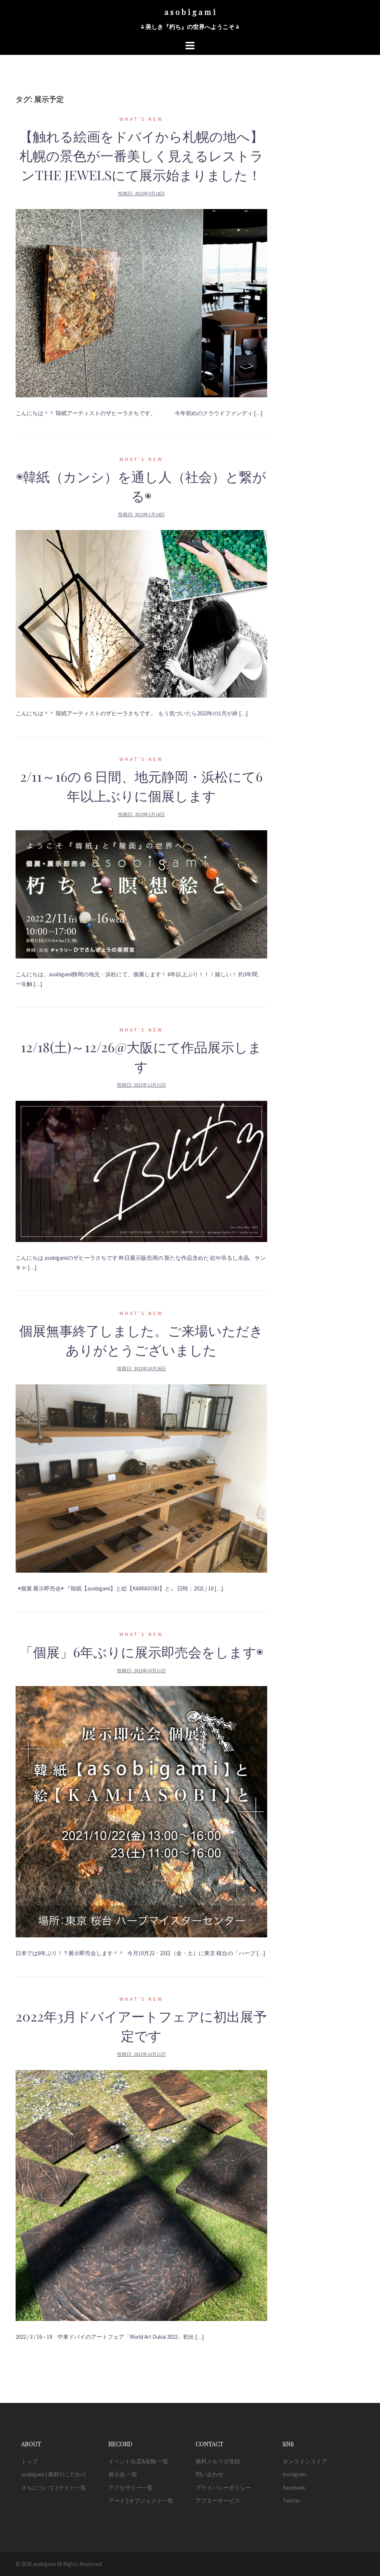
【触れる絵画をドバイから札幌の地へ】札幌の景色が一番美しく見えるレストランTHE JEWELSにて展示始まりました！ (141, 155)
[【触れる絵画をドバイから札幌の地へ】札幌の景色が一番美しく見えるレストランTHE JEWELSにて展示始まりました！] (141, 303)
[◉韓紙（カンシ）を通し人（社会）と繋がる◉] (141, 613)
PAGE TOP (364, 2492)
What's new (141, 119)
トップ (30, 2461)
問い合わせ (209, 2474)
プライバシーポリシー (223, 2488)
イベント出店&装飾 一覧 (138, 2461)
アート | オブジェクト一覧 (141, 2501)
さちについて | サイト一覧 (54, 2488)
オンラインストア (305, 2461)
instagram (294, 2474)
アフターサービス (218, 2501)
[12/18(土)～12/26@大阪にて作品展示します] (141, 1171)
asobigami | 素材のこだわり (54, 2474)
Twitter (291, 2501)
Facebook (294, 2488)
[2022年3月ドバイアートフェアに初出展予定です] (141, 2195)
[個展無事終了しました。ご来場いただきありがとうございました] (141, 1478)
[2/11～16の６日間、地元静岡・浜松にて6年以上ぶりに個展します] (141, 894)
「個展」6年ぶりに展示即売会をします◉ (141, 1652)
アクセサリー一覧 (131, 2488)
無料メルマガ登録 (218, 2461)
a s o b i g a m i (190, 12)
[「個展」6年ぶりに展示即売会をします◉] (141, 1811)
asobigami (44, 2564)
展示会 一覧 (123, 2474)
